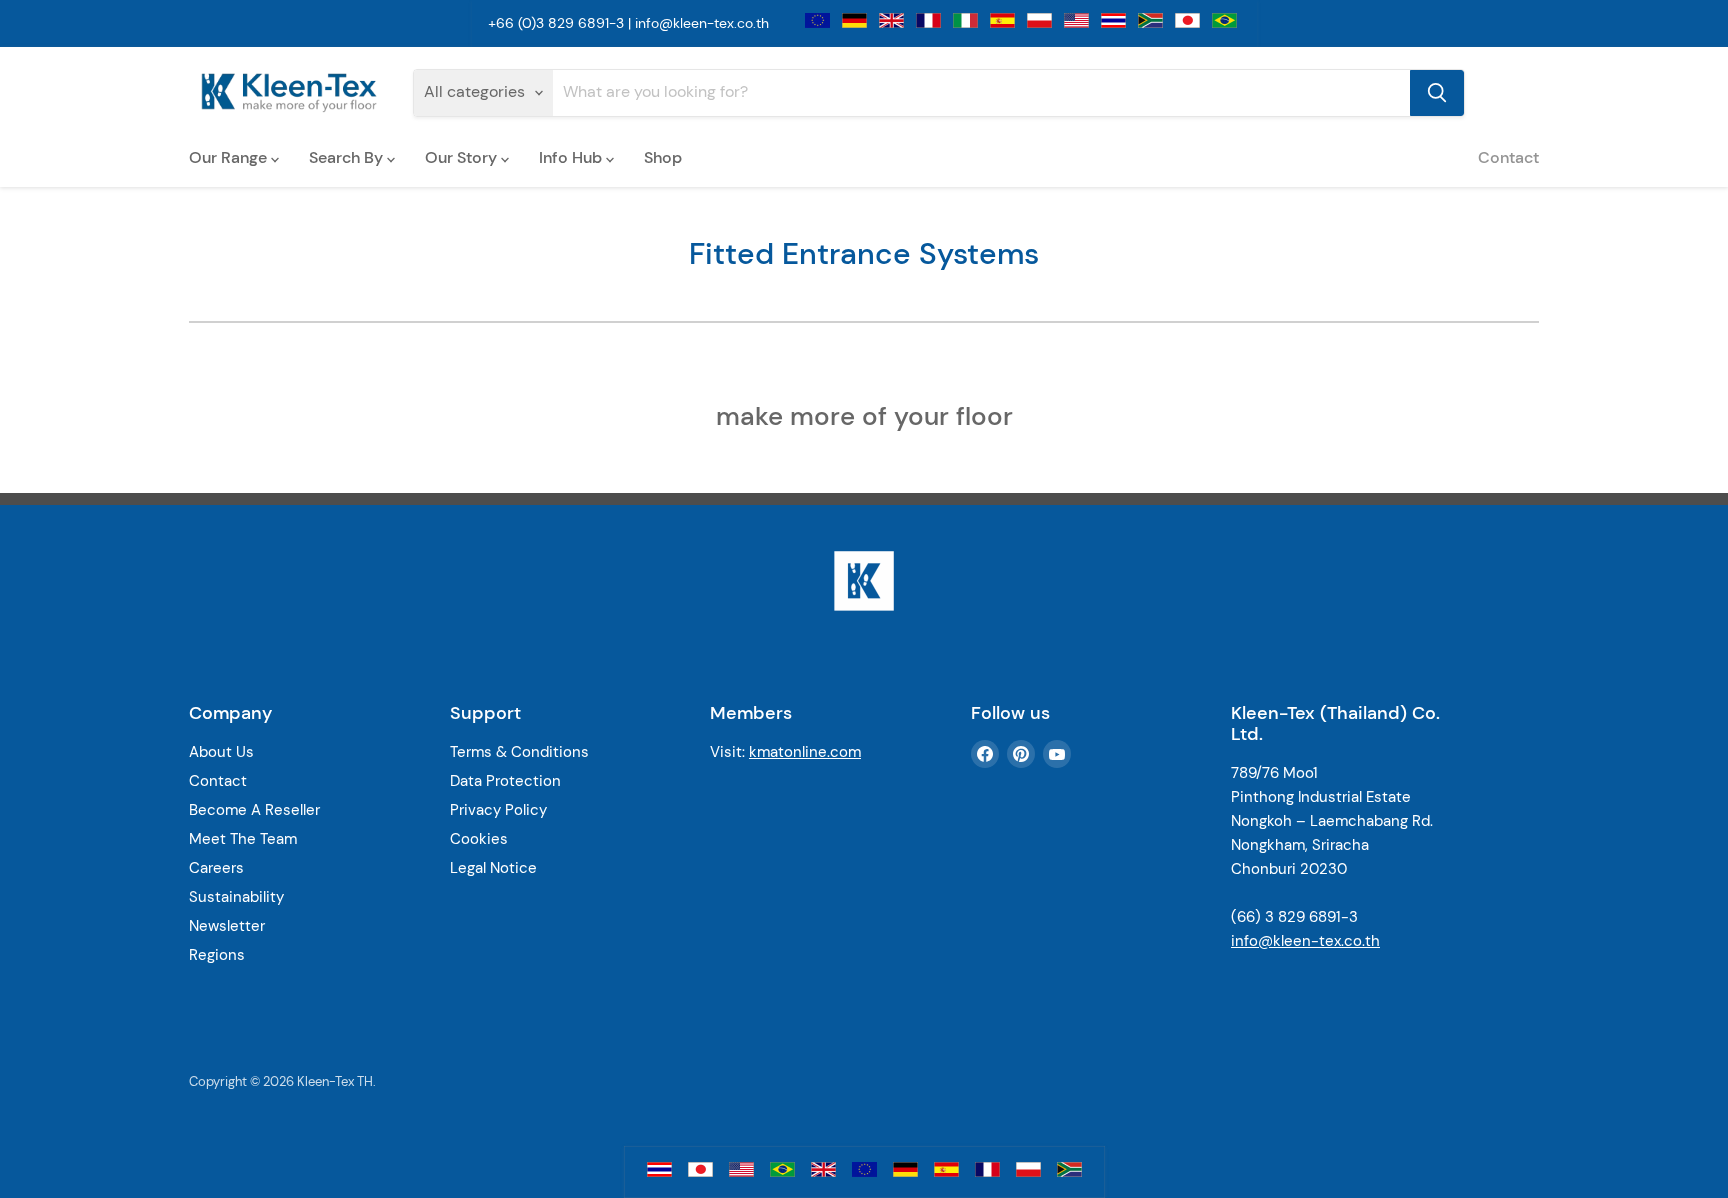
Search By (348, 157)
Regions (217, 955)
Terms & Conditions (519, 752)
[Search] (1437, 93)
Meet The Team (243, 839)
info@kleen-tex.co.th (702, 23)
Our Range (230, 157)
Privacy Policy (498, 810)
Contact (1508, 157)
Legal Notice (493, 868)
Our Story (463, 157)
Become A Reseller (254, 810)
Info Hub (572, 157)
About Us (221, 752)
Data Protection (505, 781)
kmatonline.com (805, 752)
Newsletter (227, 926)
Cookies (479, 839)
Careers (216, 868)
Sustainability (236, 897)
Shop (663, 157)
